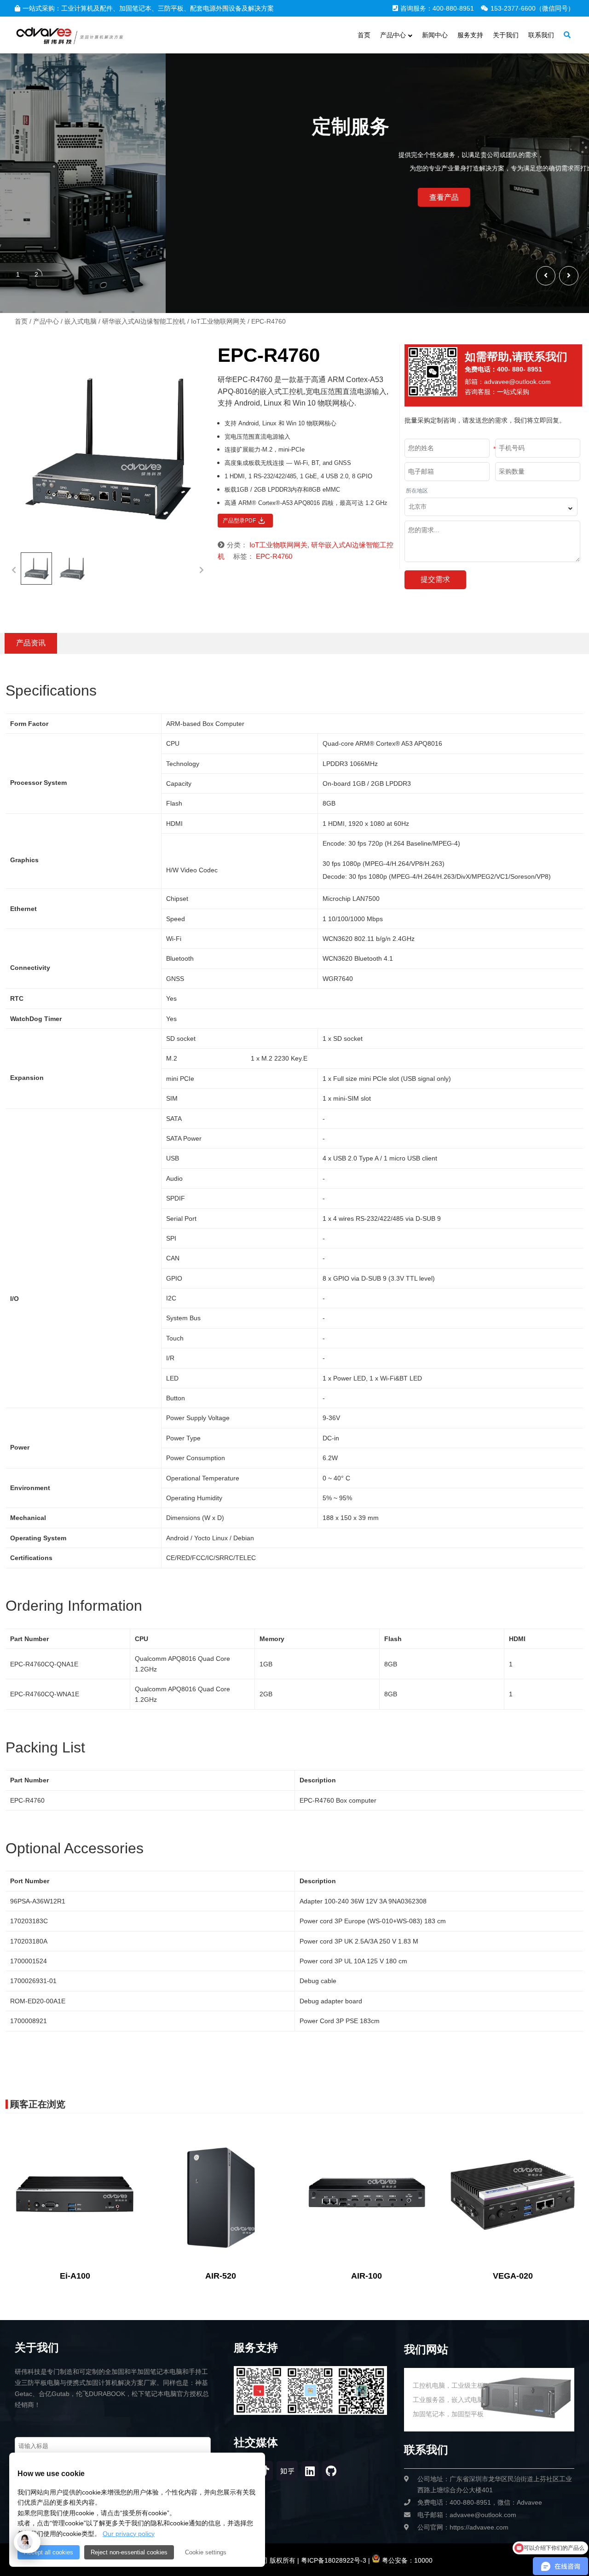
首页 (21, 321)
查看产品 (42, 197)
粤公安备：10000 (406, 2560)
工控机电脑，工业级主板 (448, 2385)
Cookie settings (206, 2552)
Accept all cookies (49, 2552)
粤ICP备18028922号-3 (333, 2560)
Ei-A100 (75, 2276)
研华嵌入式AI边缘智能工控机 (144, 321)
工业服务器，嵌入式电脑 (448, 2400)
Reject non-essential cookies (129, 2552)
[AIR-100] (367, 2195)
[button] (569, 276)
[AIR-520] (221, 2195)
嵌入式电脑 (81, 321)
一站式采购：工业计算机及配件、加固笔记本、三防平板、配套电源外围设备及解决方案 (148, 8)
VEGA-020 (513, 2276)
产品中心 (46, 321)
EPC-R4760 (274, 556)
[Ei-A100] (75, 2195)
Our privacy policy (129, 2534)
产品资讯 (31, 643)
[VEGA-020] (512, 2195)
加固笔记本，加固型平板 (448, 2414)
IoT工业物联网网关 (218, 321)
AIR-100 (367, 2276)
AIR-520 (221, 2276)
